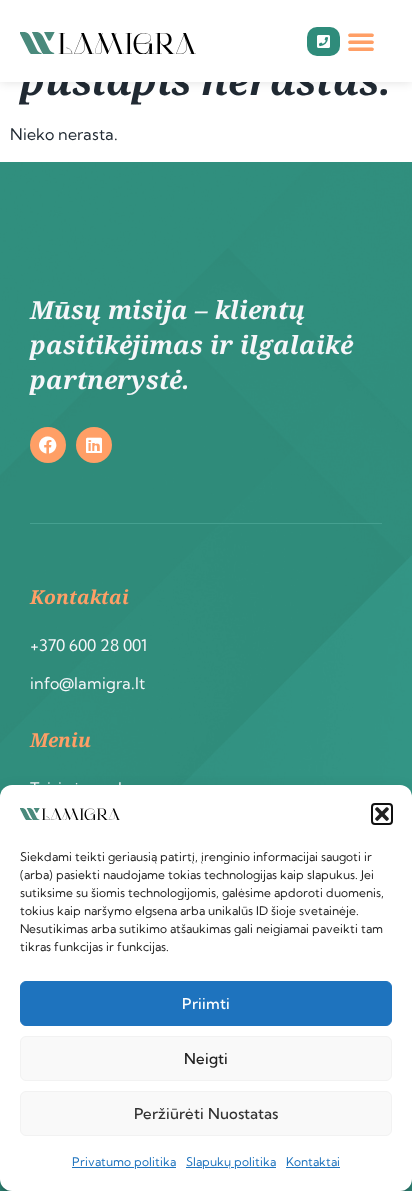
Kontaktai (313, 1161)
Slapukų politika (231, 1161)
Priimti (206, 1003)
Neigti (206, 1058)
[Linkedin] (94, 445)
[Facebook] (48, 445)
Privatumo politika (124, 1161)
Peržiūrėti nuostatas (206, 1113)
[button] (382, 814)
